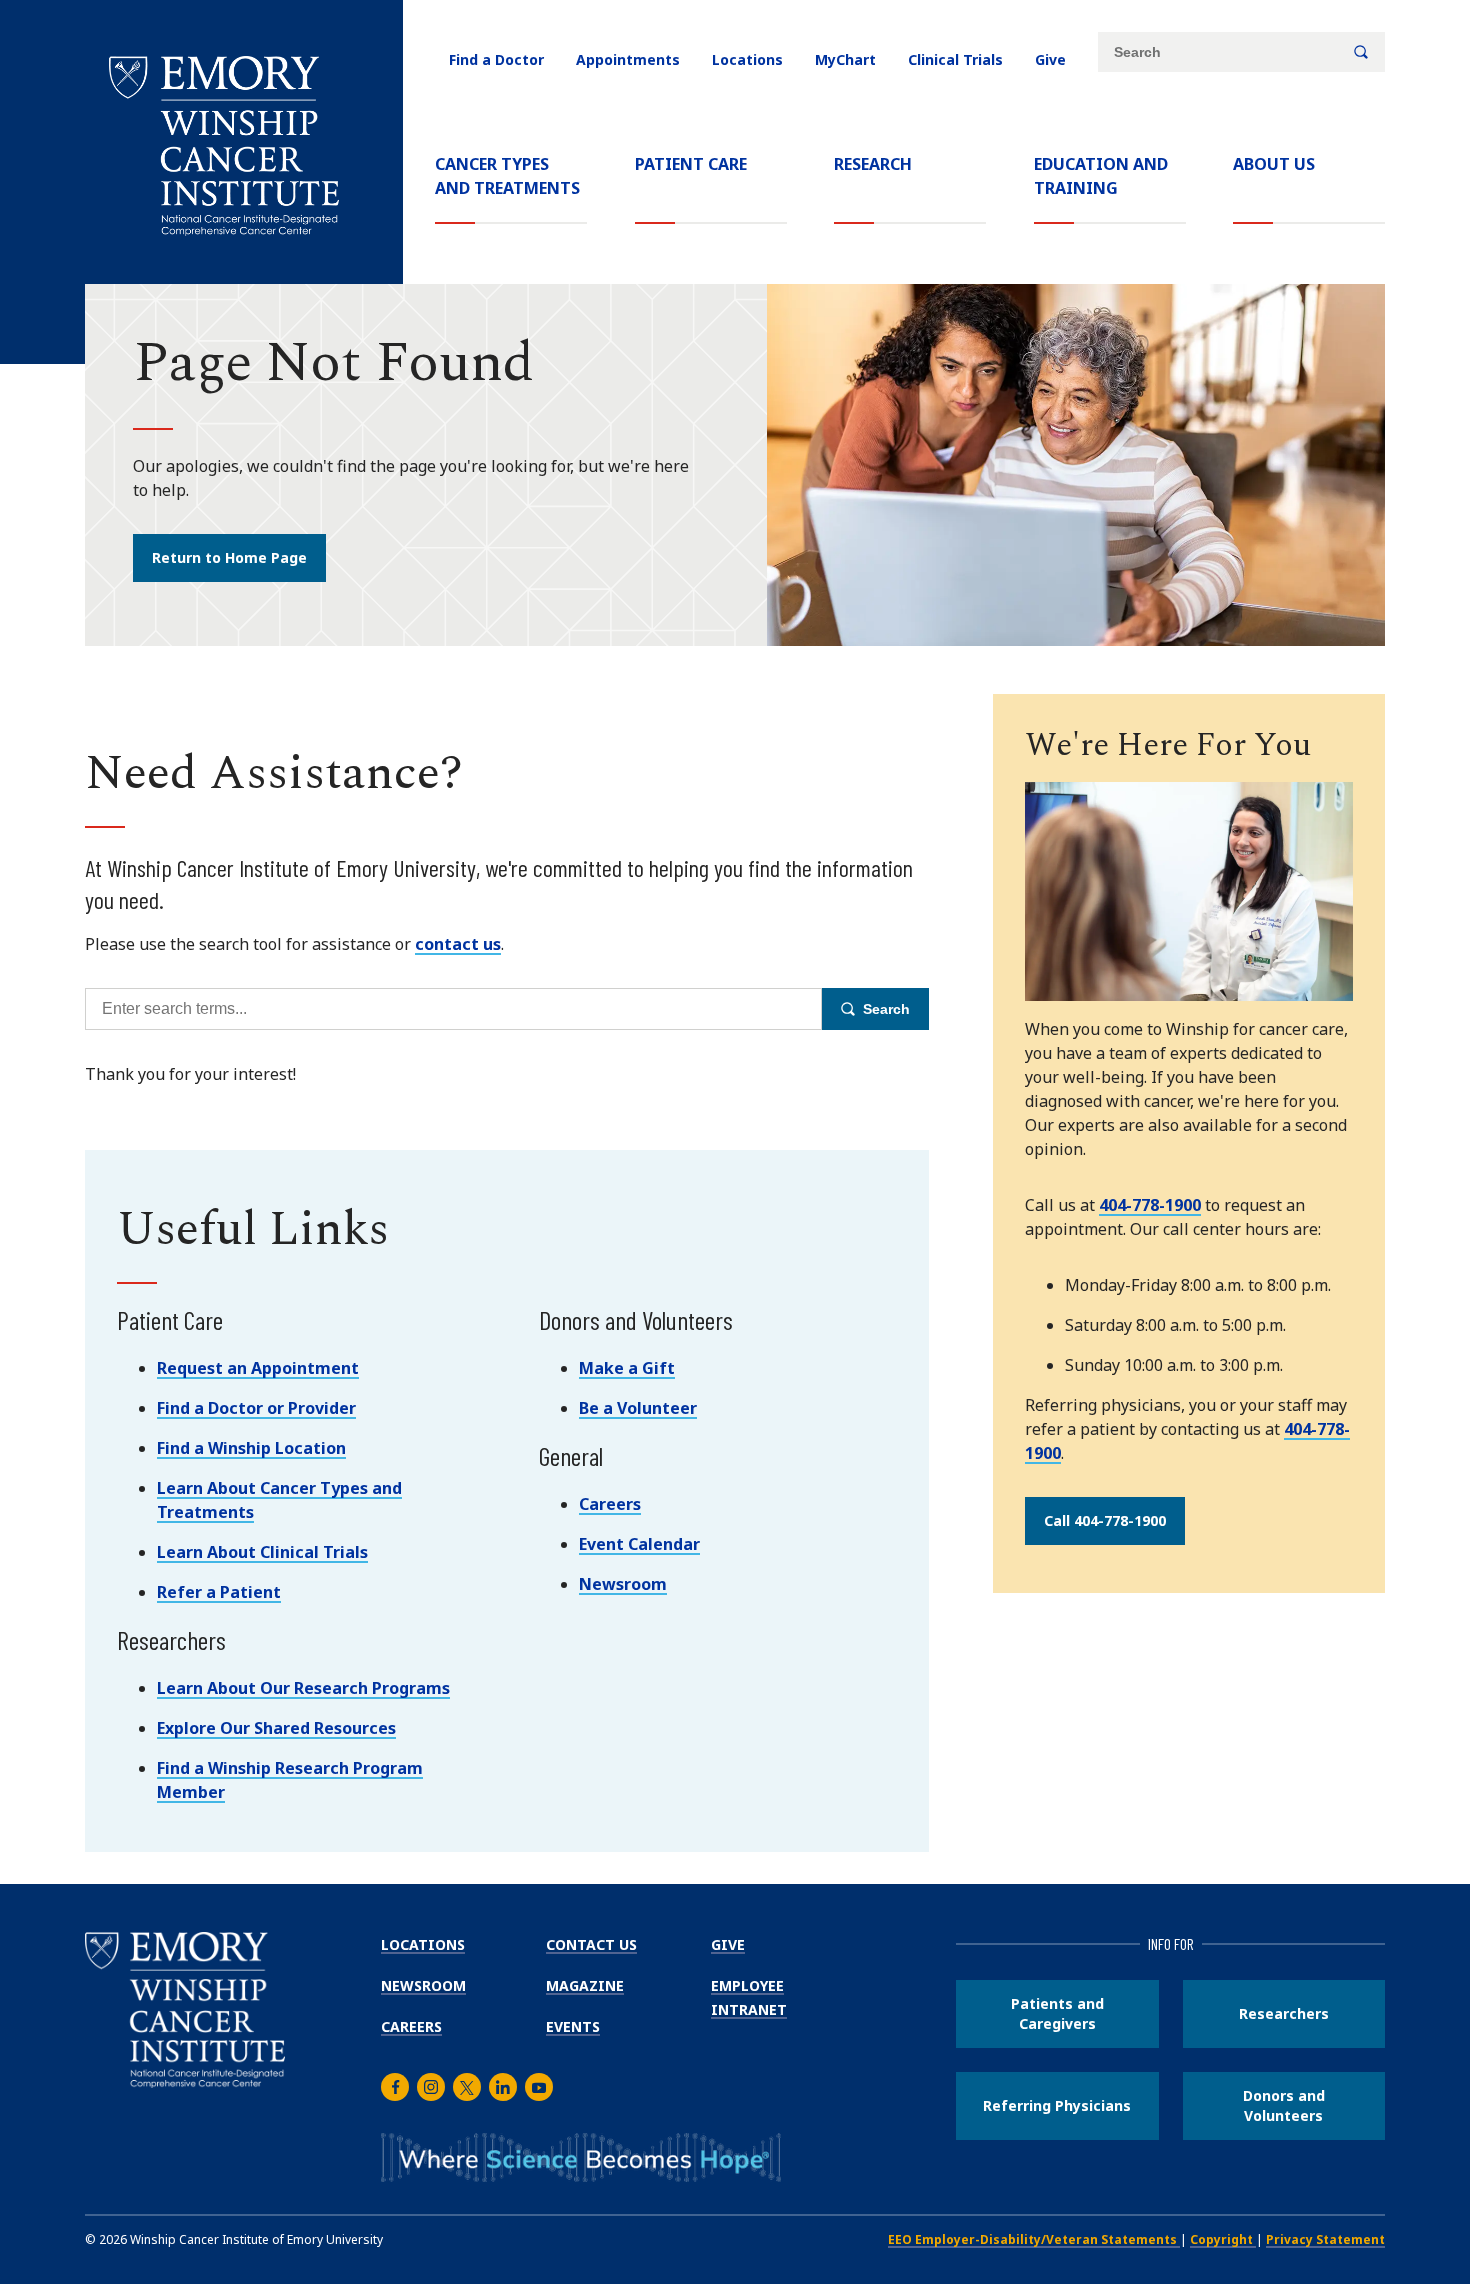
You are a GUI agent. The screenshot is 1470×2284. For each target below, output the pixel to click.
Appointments (628, 59)
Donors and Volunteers (1284, 2105)
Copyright (1223, 2239)
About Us (1274, 164)
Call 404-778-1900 (1105, 1520)
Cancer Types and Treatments (507, 176)
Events (573, 2026)
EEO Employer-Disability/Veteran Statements (1034, 2239)
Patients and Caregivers (1057, 2013)
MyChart (845, 59)
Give (1050, 59)
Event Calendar (639, 1544)
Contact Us (591, 1944)
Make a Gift (627, 1368)
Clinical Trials (955, 59)
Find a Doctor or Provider (256, 1408)
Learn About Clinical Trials (262, 1552)
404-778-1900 (1150, 1205)
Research (873, 164)
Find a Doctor (496, 59)
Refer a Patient (219, 1592)
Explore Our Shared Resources (276, 1728)
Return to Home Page (229, 557)
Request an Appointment (258, 1368)
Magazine (585, 1985)
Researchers (1284, 2013)
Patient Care (691, 164)
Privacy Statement (1325, 2239)
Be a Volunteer (638, 1408)
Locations (747, 59)
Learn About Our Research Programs (303, 1688)
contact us (458, 944)
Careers (610, 1504)
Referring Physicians (1057, 2105)
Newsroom (623, 1584)
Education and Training (1101, 176)
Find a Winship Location (251, 1448)
